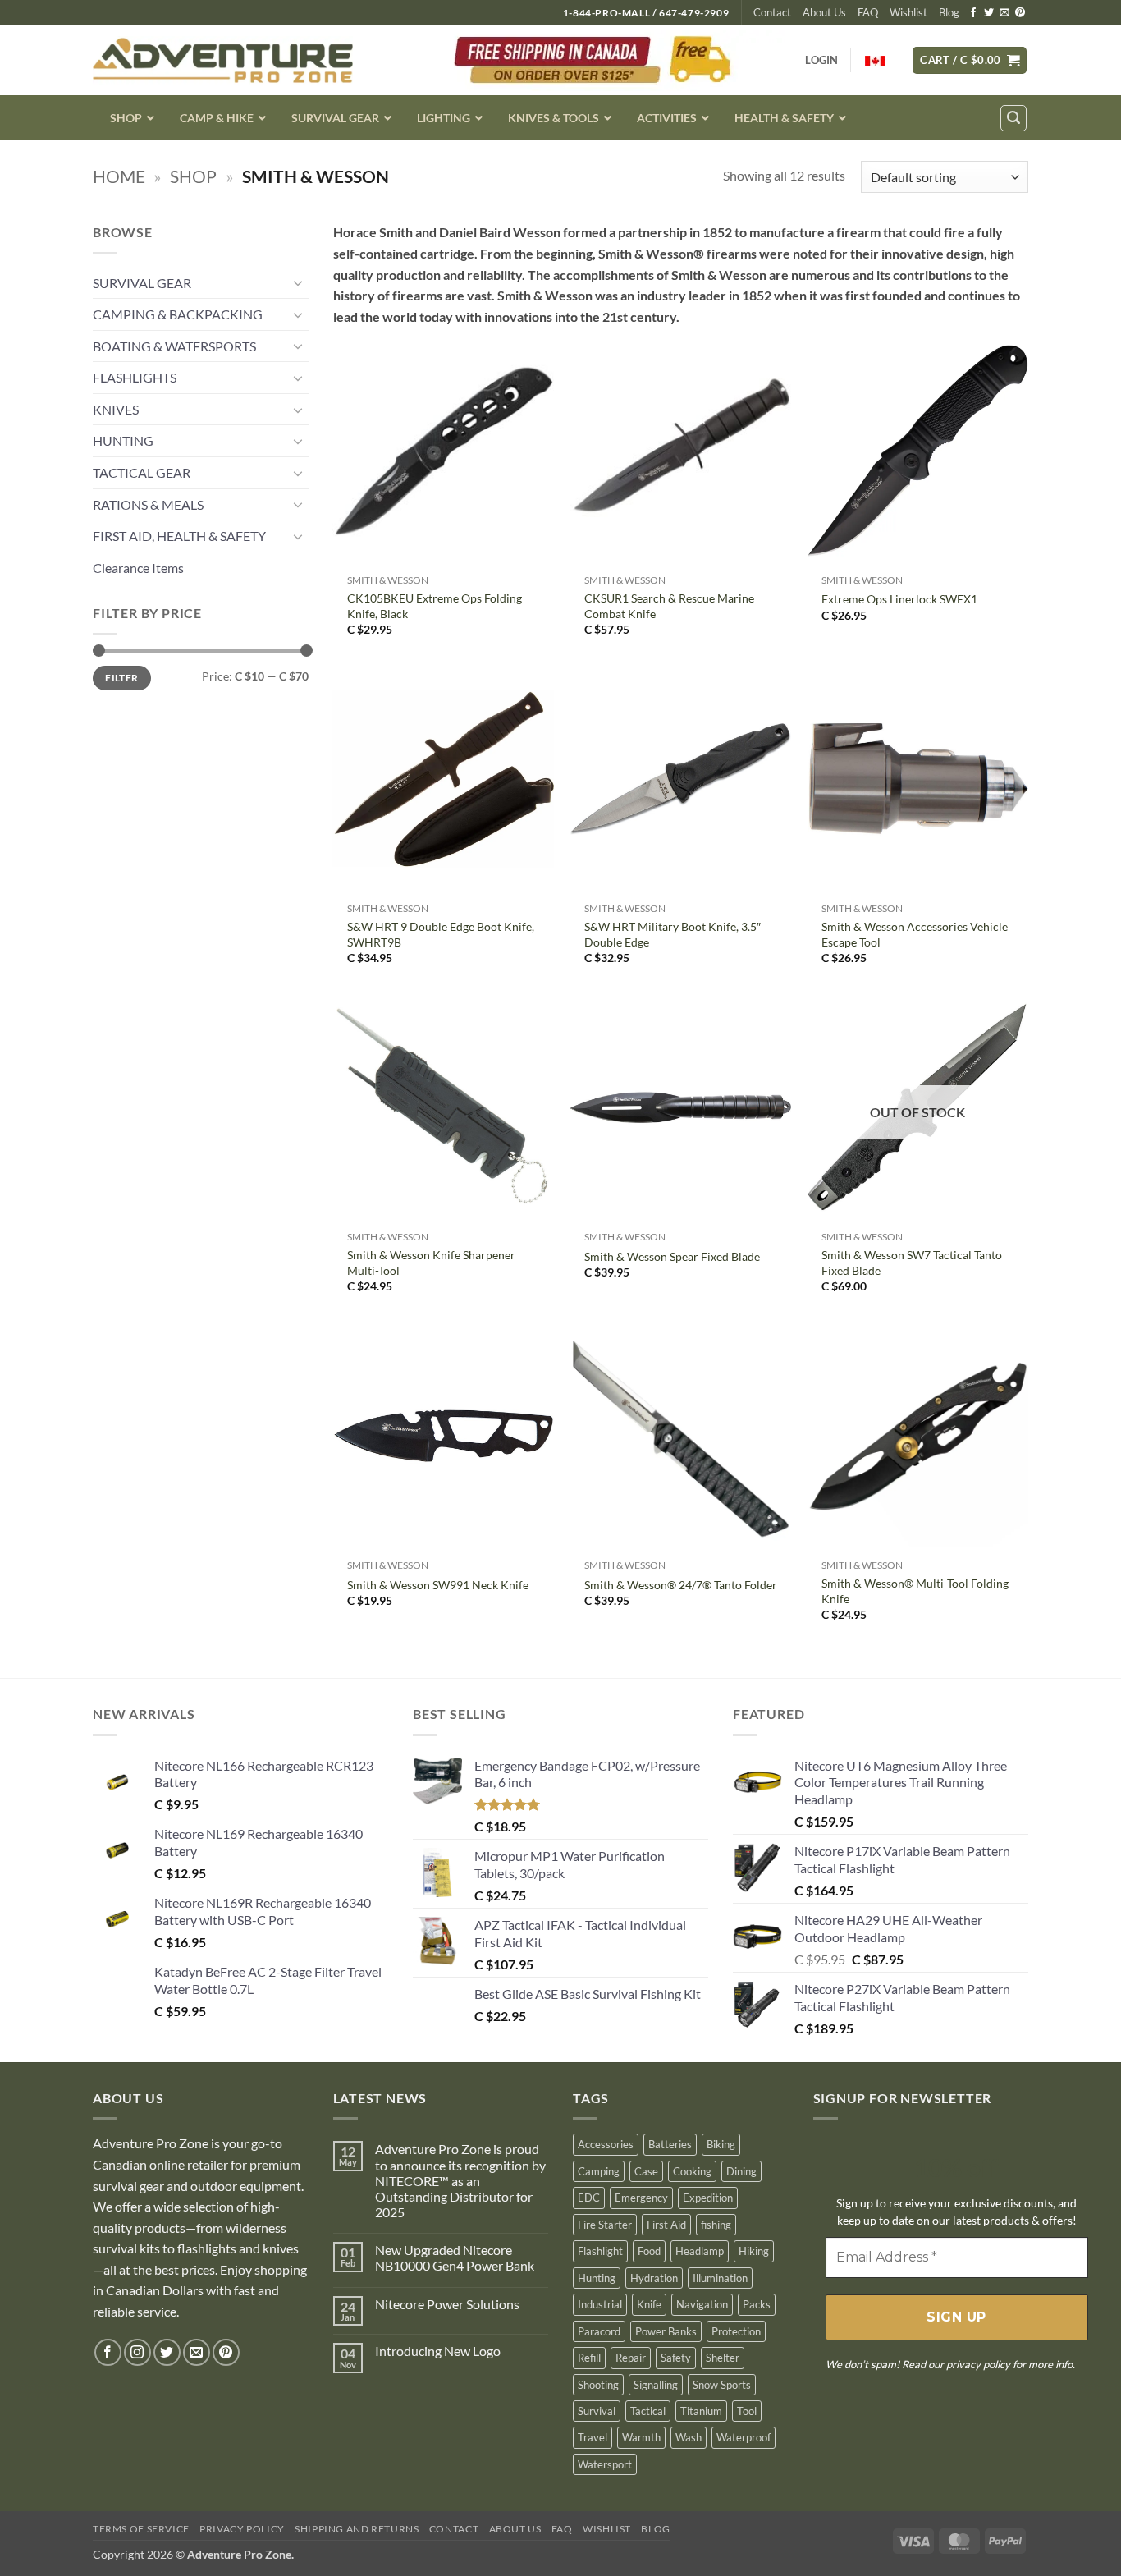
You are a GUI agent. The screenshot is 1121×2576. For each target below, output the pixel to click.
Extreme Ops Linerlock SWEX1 (899, 599)
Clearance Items (138, 568)
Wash (689, 2437)
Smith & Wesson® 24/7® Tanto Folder (681, 1585)
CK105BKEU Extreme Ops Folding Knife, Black (435, 606)
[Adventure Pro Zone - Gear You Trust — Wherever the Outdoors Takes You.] (223, 60)
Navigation (702, 2304)
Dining (741, 2171)
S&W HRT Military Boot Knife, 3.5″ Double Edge (673, 934)
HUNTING (123, 440)
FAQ (868, 12)
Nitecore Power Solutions (447, 2304)
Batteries (670, 2144)
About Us (824, 12)
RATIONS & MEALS (148, 504)
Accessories (606, 2144)
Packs (757, 2304)
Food (649, 2251)
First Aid (666, 2225)
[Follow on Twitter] (989, 13)
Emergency (641, 2198)
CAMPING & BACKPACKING (178, 314)
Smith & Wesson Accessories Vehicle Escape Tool (915, 934)
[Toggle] (299, 282)
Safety (676, 2358)
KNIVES (116, 409)
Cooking (692, 2171)
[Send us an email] (1004, 13)
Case (646, 2171)
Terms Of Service (141, 2529)
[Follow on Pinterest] (1020, 13)
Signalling (656, 2385)
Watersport (605, 2464)
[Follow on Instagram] (137, 2352)
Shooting (598, 2385)
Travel (593, 2437)
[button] (970, 60)
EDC (589, 2198)
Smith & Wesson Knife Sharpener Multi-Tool (431, 1263)
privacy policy (978, 2364)
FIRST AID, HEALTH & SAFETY (179, 536)
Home (119, 176)
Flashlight (600, 2251)
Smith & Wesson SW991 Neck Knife (438, 1585)
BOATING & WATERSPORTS (174, 346)
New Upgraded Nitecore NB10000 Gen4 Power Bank (455, 2257)
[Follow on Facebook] (973, 13)
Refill (589, 2358)
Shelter (723, 2358)
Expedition (708, 2198)
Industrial (600, 2304)
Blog (949, 12)
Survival (597, 2411)
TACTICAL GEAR (142, 472)
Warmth (641, 2437)
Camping (599, 2171)
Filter (121, 678)
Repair (631, 2358)
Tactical (648, 2411)
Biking (721, 2144)
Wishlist (908, 12)
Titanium (701, 2411)
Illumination (720, 2278)
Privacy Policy (242, 2529)
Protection (736, 2331)
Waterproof (744, 2437)
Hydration (654, 2278)
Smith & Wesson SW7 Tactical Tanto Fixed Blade (912, 1263)
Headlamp (700, 2251)
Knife (649, 2304)
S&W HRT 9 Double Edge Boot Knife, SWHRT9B (441, 934)
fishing (716, 2225)
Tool (747, 2411)
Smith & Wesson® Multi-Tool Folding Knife (915, 1591)
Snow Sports (722, 2385)
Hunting (597, 2278)
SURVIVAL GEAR (142, 283)
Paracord (599, 2331)
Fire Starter (605, 2225)
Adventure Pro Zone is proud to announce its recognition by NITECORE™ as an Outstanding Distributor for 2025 (460, 2180)
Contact (772, 12)
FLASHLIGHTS (135, 377)
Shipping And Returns (357, 2529)
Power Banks (666, 2331)
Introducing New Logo (438, 2351)
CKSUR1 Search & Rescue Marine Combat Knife (669, 606)
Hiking (754, 2251)
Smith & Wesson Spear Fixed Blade (672, 1256)
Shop (193, 176)
